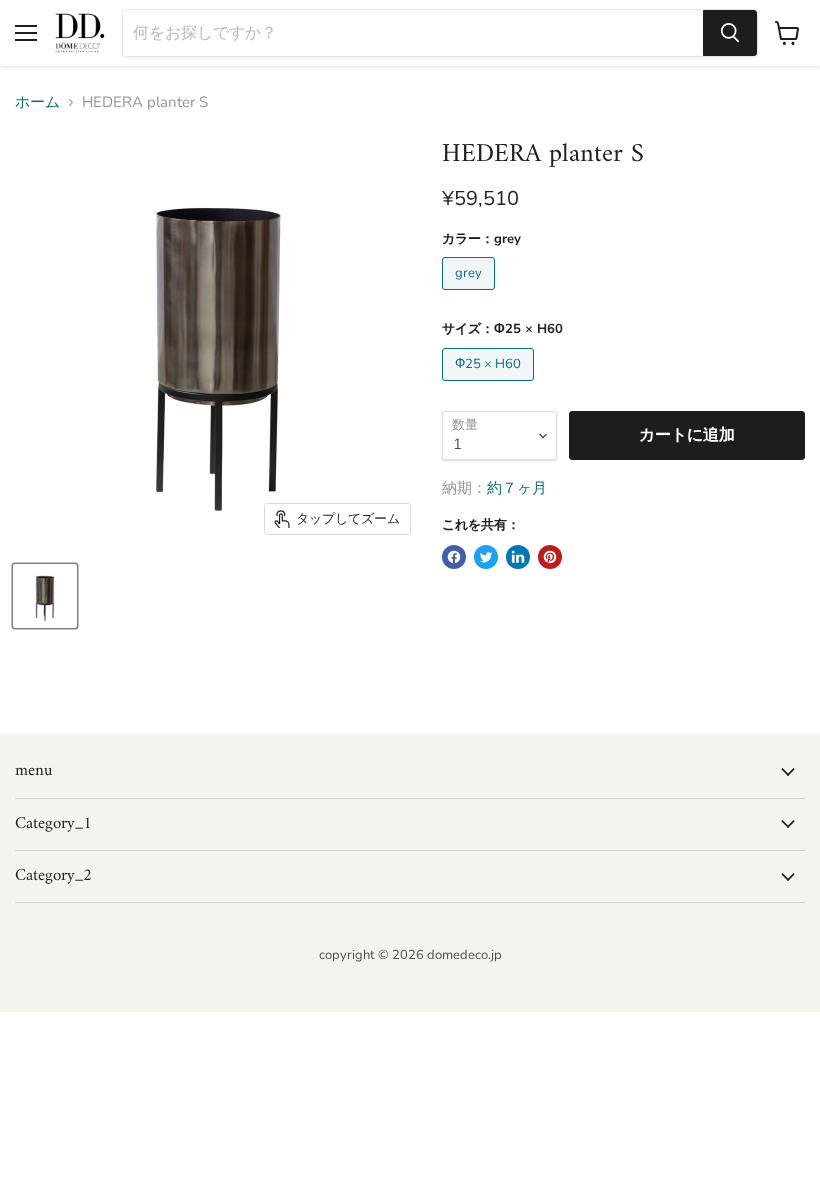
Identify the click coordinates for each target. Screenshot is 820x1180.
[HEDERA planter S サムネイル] (45, 596)
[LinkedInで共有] (518, 557)
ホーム (37, 102)
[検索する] (730, 33)
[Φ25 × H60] (490, 386)
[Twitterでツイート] (486, 557)
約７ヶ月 (517, 488)
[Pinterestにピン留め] (550, 557)
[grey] (471, 295)
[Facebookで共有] (454, 557)
